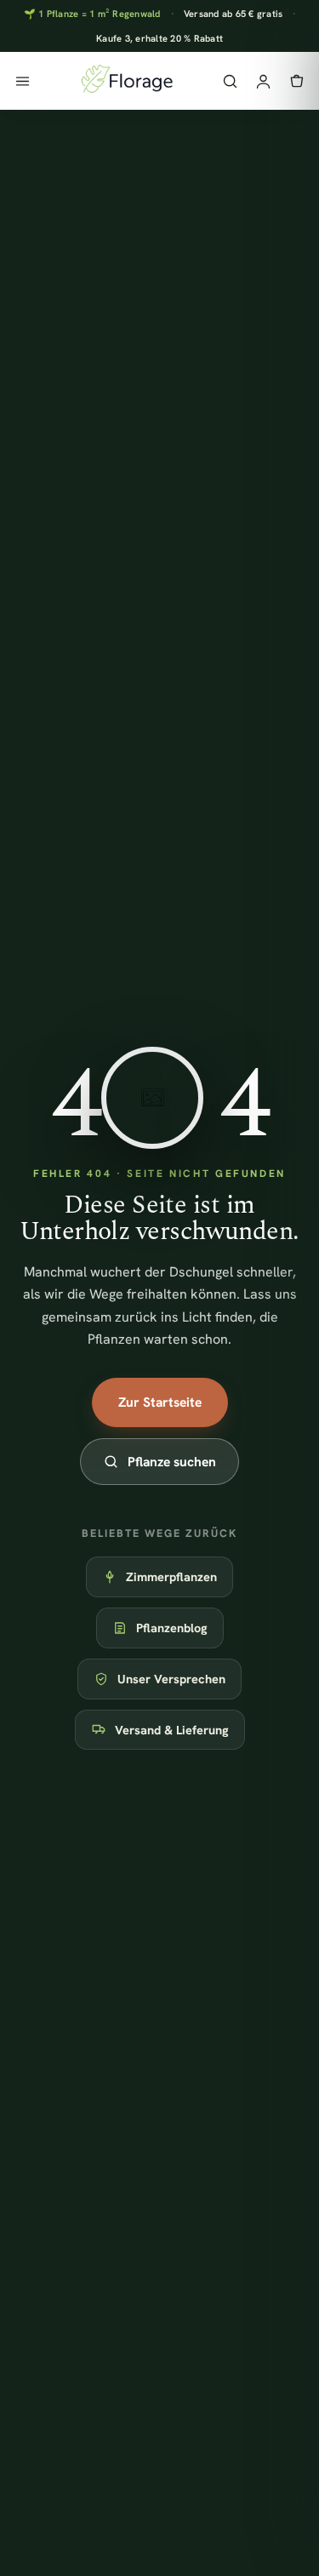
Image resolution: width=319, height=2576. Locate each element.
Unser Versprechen (171, 1679)
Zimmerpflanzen (171, 1576)
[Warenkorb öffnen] (296, 81)
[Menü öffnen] (23, 81)
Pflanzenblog (172, 1628)
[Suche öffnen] (230, 81)
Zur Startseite (160, 1402)
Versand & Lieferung (172, 1730)
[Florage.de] (126, 81)
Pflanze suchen (172, 1462)
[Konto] (263, 81)
